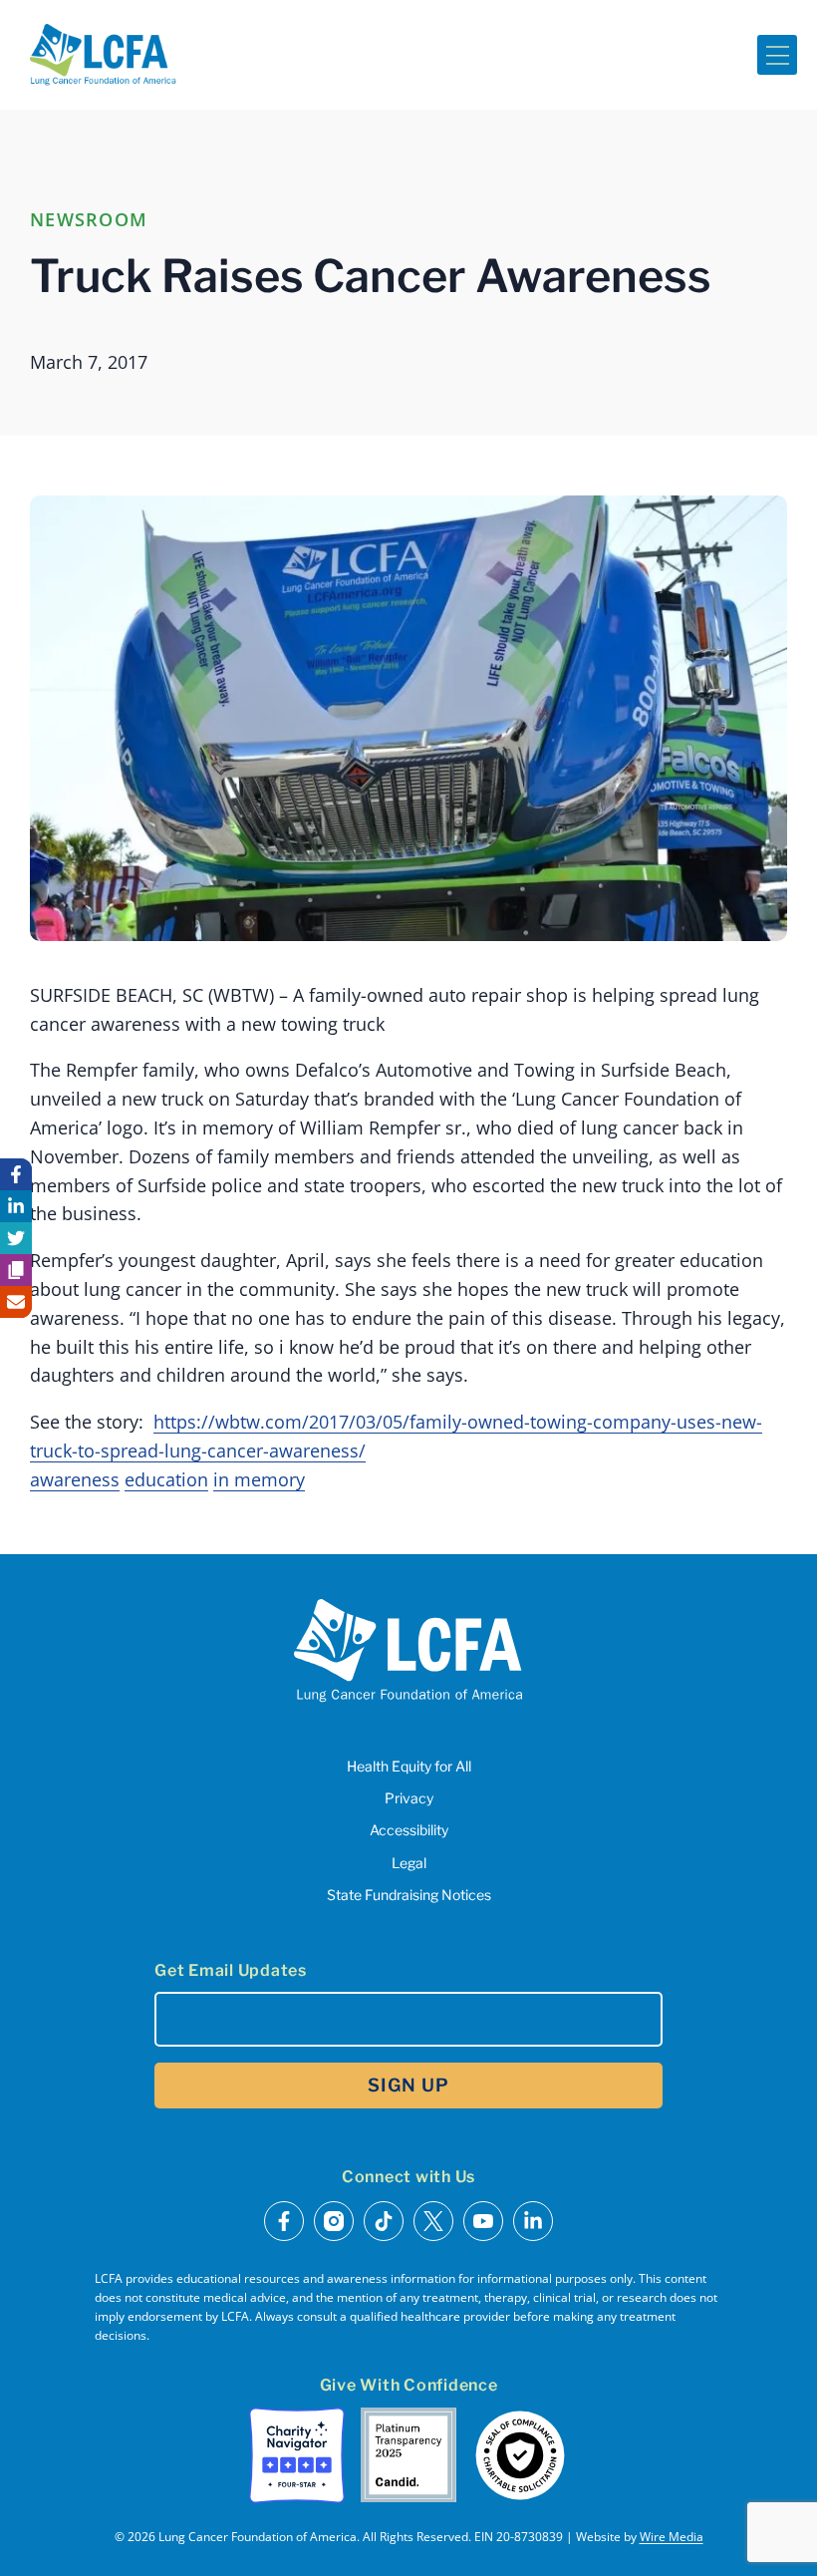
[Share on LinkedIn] (16, 1206)
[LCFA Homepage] (103, 55)
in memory (259, 1479)
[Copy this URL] (16, 1270)
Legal (409, 1863)
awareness (75, 1479)
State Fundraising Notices (409, 1895)
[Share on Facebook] (16, 1174)
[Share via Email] (16, 1302)
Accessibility (409, 1830)
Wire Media (672, 2537)
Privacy (409, 1798)
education (166, 1479)
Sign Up (408, 2085)
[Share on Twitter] (16, 1238)
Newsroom (89, 219)
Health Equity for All (409, 1766)
